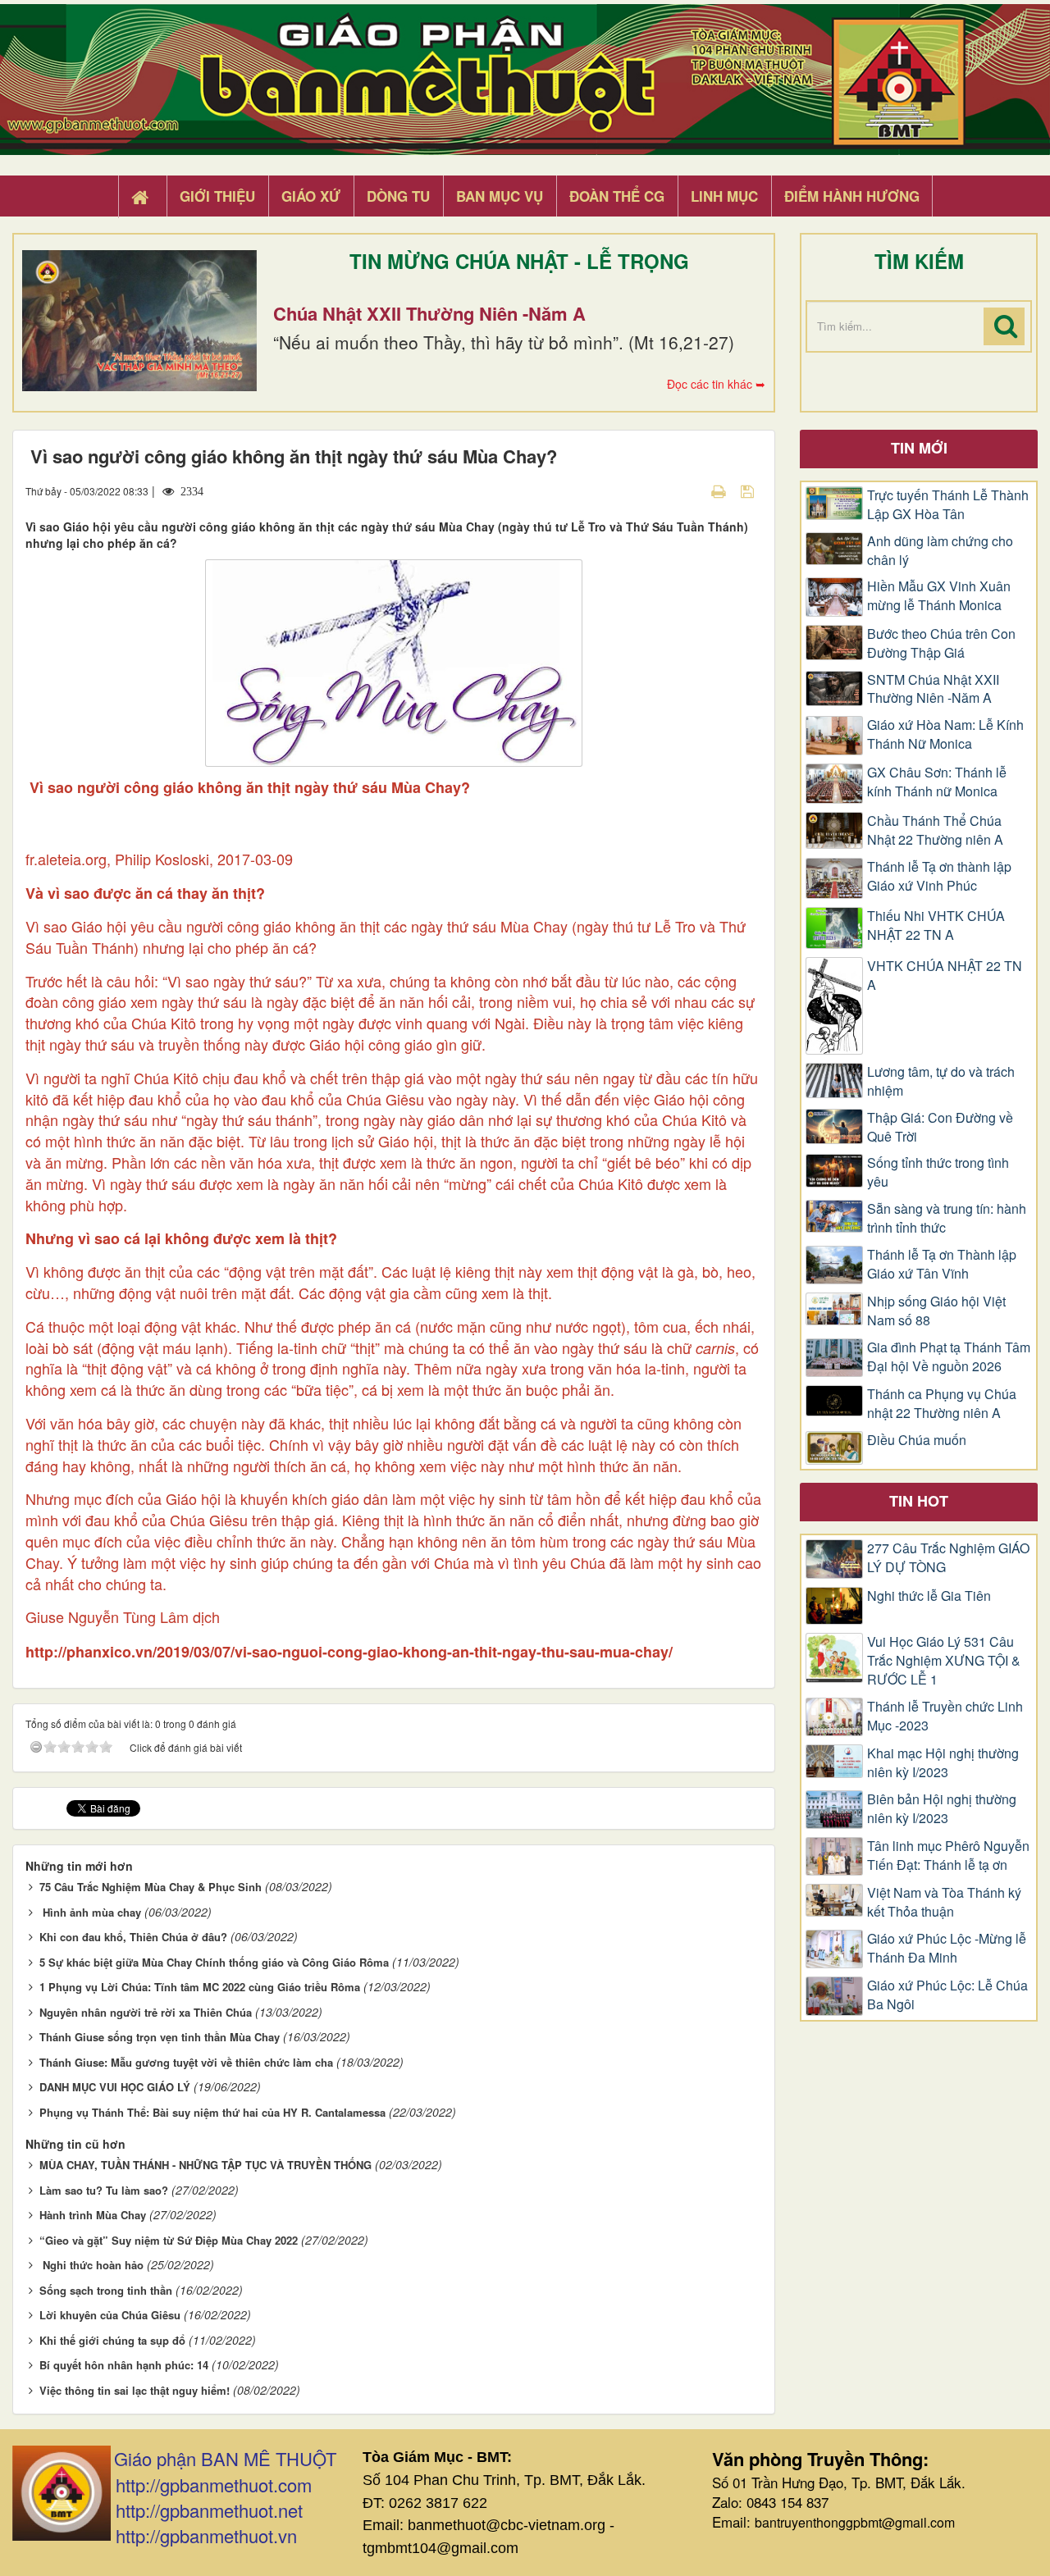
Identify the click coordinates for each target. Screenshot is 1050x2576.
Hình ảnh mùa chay (90, 1912)
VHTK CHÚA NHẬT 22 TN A (945, 976)
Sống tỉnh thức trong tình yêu (938, 1172)
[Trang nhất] (142, 197)
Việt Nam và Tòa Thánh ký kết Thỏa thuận (944, 1902)
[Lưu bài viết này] (749, 490)
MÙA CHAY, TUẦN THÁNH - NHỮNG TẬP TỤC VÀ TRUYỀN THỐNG (205, 2165)
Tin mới (919, 448)
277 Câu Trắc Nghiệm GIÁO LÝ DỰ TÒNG (948, 1558)
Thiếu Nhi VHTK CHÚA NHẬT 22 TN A (936, 926)
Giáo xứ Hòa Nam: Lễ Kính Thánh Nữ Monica (945, 734)
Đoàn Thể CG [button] (617, 196)
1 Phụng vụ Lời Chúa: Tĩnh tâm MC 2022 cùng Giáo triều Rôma (200, 1987)
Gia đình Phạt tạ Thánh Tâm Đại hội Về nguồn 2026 (949, 1357)
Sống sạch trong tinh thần (106, 2290)
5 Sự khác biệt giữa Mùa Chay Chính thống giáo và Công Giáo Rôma (214, 1962)
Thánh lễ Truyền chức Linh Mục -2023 (945, 1716)
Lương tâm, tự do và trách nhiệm (941, 1081)
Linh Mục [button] (724, 196)
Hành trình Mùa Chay (93, 2215)
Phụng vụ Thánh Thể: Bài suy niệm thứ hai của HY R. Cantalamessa (212, 2112)
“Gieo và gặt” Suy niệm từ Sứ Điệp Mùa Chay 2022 (169, 2240)
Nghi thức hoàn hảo (91, 2265)
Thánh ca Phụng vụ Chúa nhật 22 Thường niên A (942, 1404)
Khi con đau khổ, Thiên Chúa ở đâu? (133, 1937)
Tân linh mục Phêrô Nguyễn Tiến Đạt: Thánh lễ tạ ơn (948, 1856)
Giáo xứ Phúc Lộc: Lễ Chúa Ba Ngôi (947, 1995)
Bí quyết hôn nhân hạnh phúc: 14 (124, 2365)
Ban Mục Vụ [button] (500, 196)
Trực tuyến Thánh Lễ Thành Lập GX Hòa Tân (948, 505)
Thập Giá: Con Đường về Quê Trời (940, 1127)
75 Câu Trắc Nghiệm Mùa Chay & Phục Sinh (151, 1887)
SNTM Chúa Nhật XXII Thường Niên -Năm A (933, 689)
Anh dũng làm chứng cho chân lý (940, 551)
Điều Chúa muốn (917, 1440)
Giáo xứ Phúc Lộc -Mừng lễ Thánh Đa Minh (947, 1948)
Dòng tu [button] (398, 196)
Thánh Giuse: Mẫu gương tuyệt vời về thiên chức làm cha (186, 2062)
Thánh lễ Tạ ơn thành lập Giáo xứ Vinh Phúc (939, 876)
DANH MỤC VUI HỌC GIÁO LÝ (115, 2087)
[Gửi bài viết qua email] (690, 490)
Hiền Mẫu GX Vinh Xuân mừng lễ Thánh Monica (939, 596)
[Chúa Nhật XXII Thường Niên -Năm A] (139, 321)
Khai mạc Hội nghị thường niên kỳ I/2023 (943, 1763)
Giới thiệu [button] (217, 196)
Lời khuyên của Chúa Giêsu (110, 2315)
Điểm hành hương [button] (852, 196)
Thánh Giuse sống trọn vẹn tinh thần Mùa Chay (160, 2037)
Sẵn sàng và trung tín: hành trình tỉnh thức (947, 1218)
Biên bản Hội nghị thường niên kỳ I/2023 (942, 1809)
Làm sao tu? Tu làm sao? (104, 2190)
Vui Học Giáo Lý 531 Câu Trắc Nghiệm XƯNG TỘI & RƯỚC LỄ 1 (944, 1661)
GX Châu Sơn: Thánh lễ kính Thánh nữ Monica (937, 782)
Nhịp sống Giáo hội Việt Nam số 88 (936, 1311)
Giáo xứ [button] (311, 196)
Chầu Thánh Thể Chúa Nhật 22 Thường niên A (935, 830)
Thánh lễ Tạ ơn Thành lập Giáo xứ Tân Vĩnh (942, 1264)
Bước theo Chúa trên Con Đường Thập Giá (941, 643)
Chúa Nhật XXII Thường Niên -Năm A (429, 313)
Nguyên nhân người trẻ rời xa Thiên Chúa (146, 2012)
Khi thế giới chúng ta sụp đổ (112, 2340)
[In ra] (720, 490)
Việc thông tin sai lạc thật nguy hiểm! (135, 2390)
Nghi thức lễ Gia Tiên (929, 1596)
